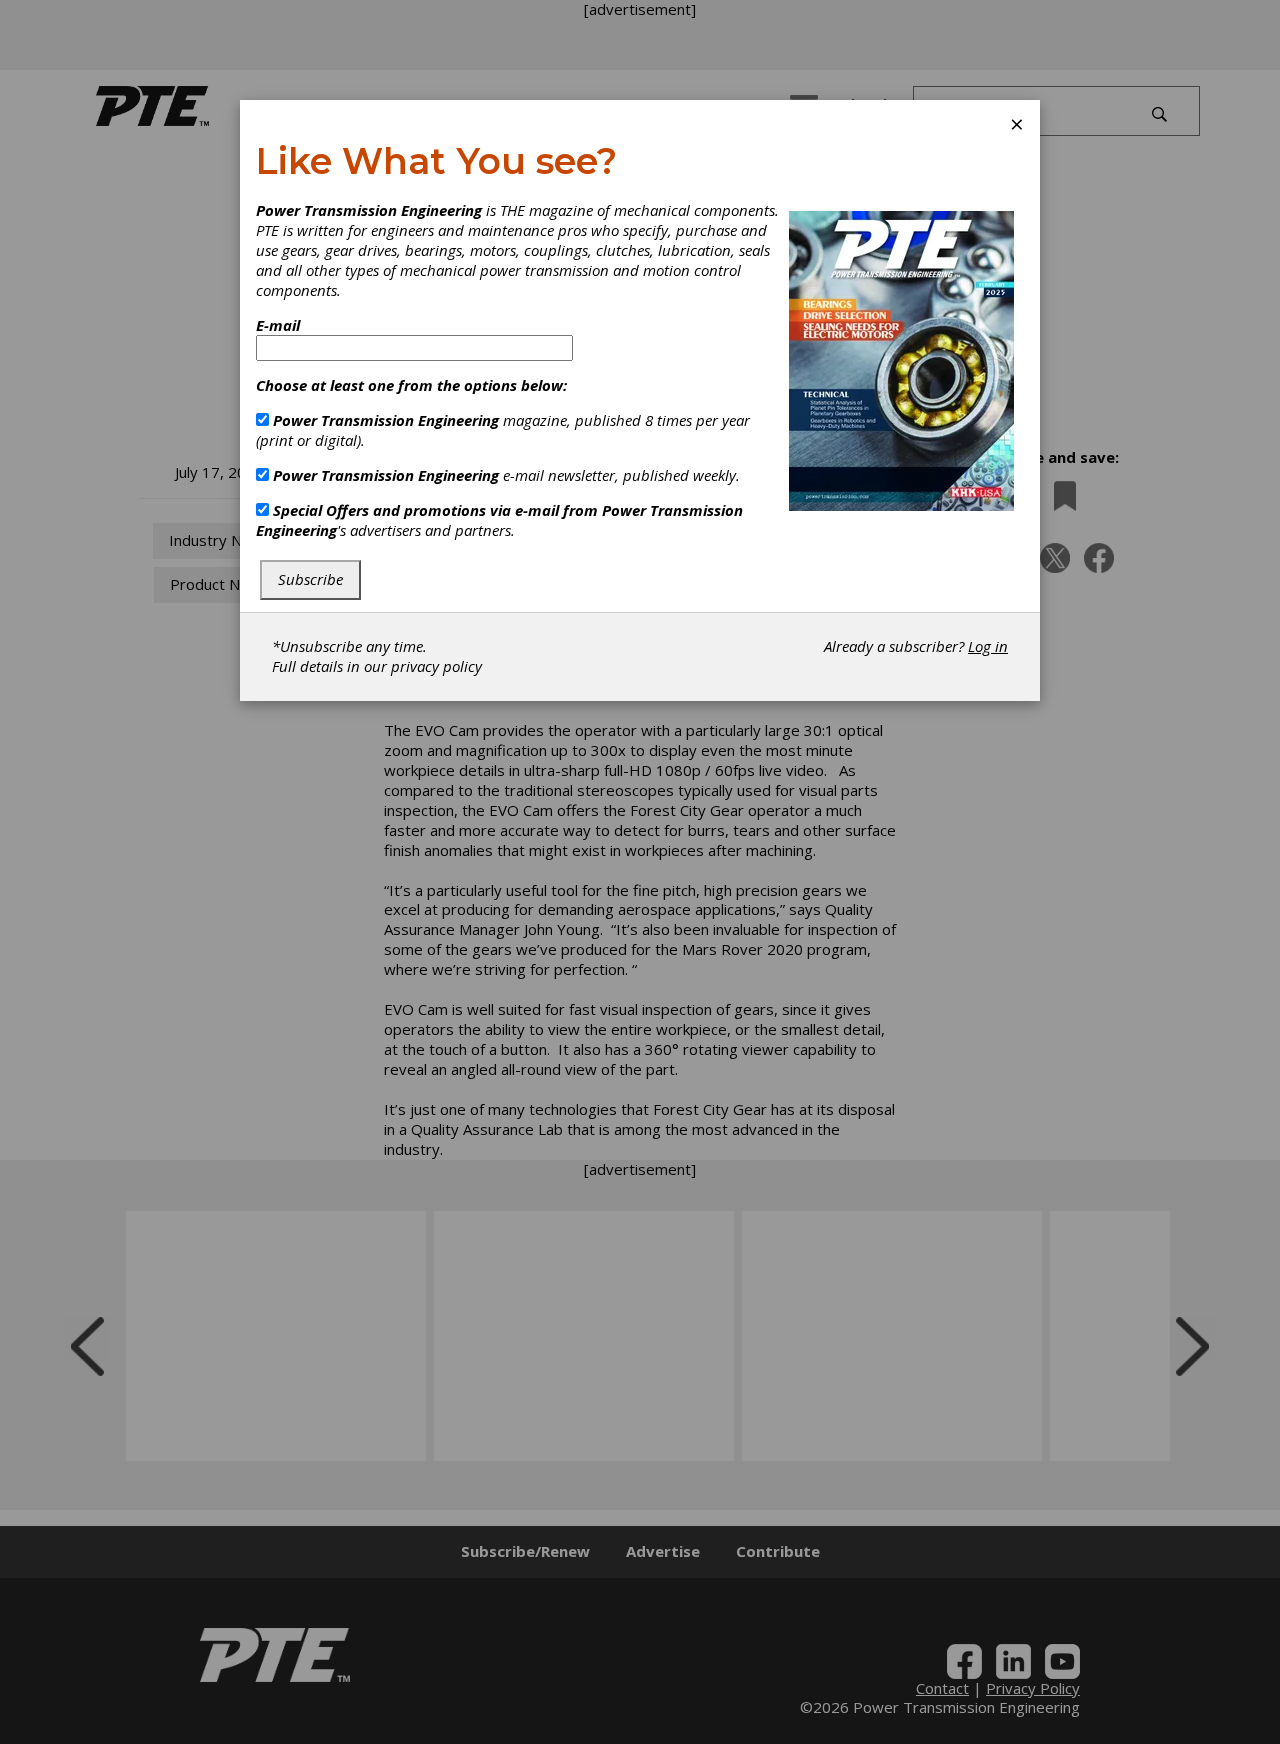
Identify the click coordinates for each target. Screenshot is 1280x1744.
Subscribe (310, 579)
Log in (988, 646)
